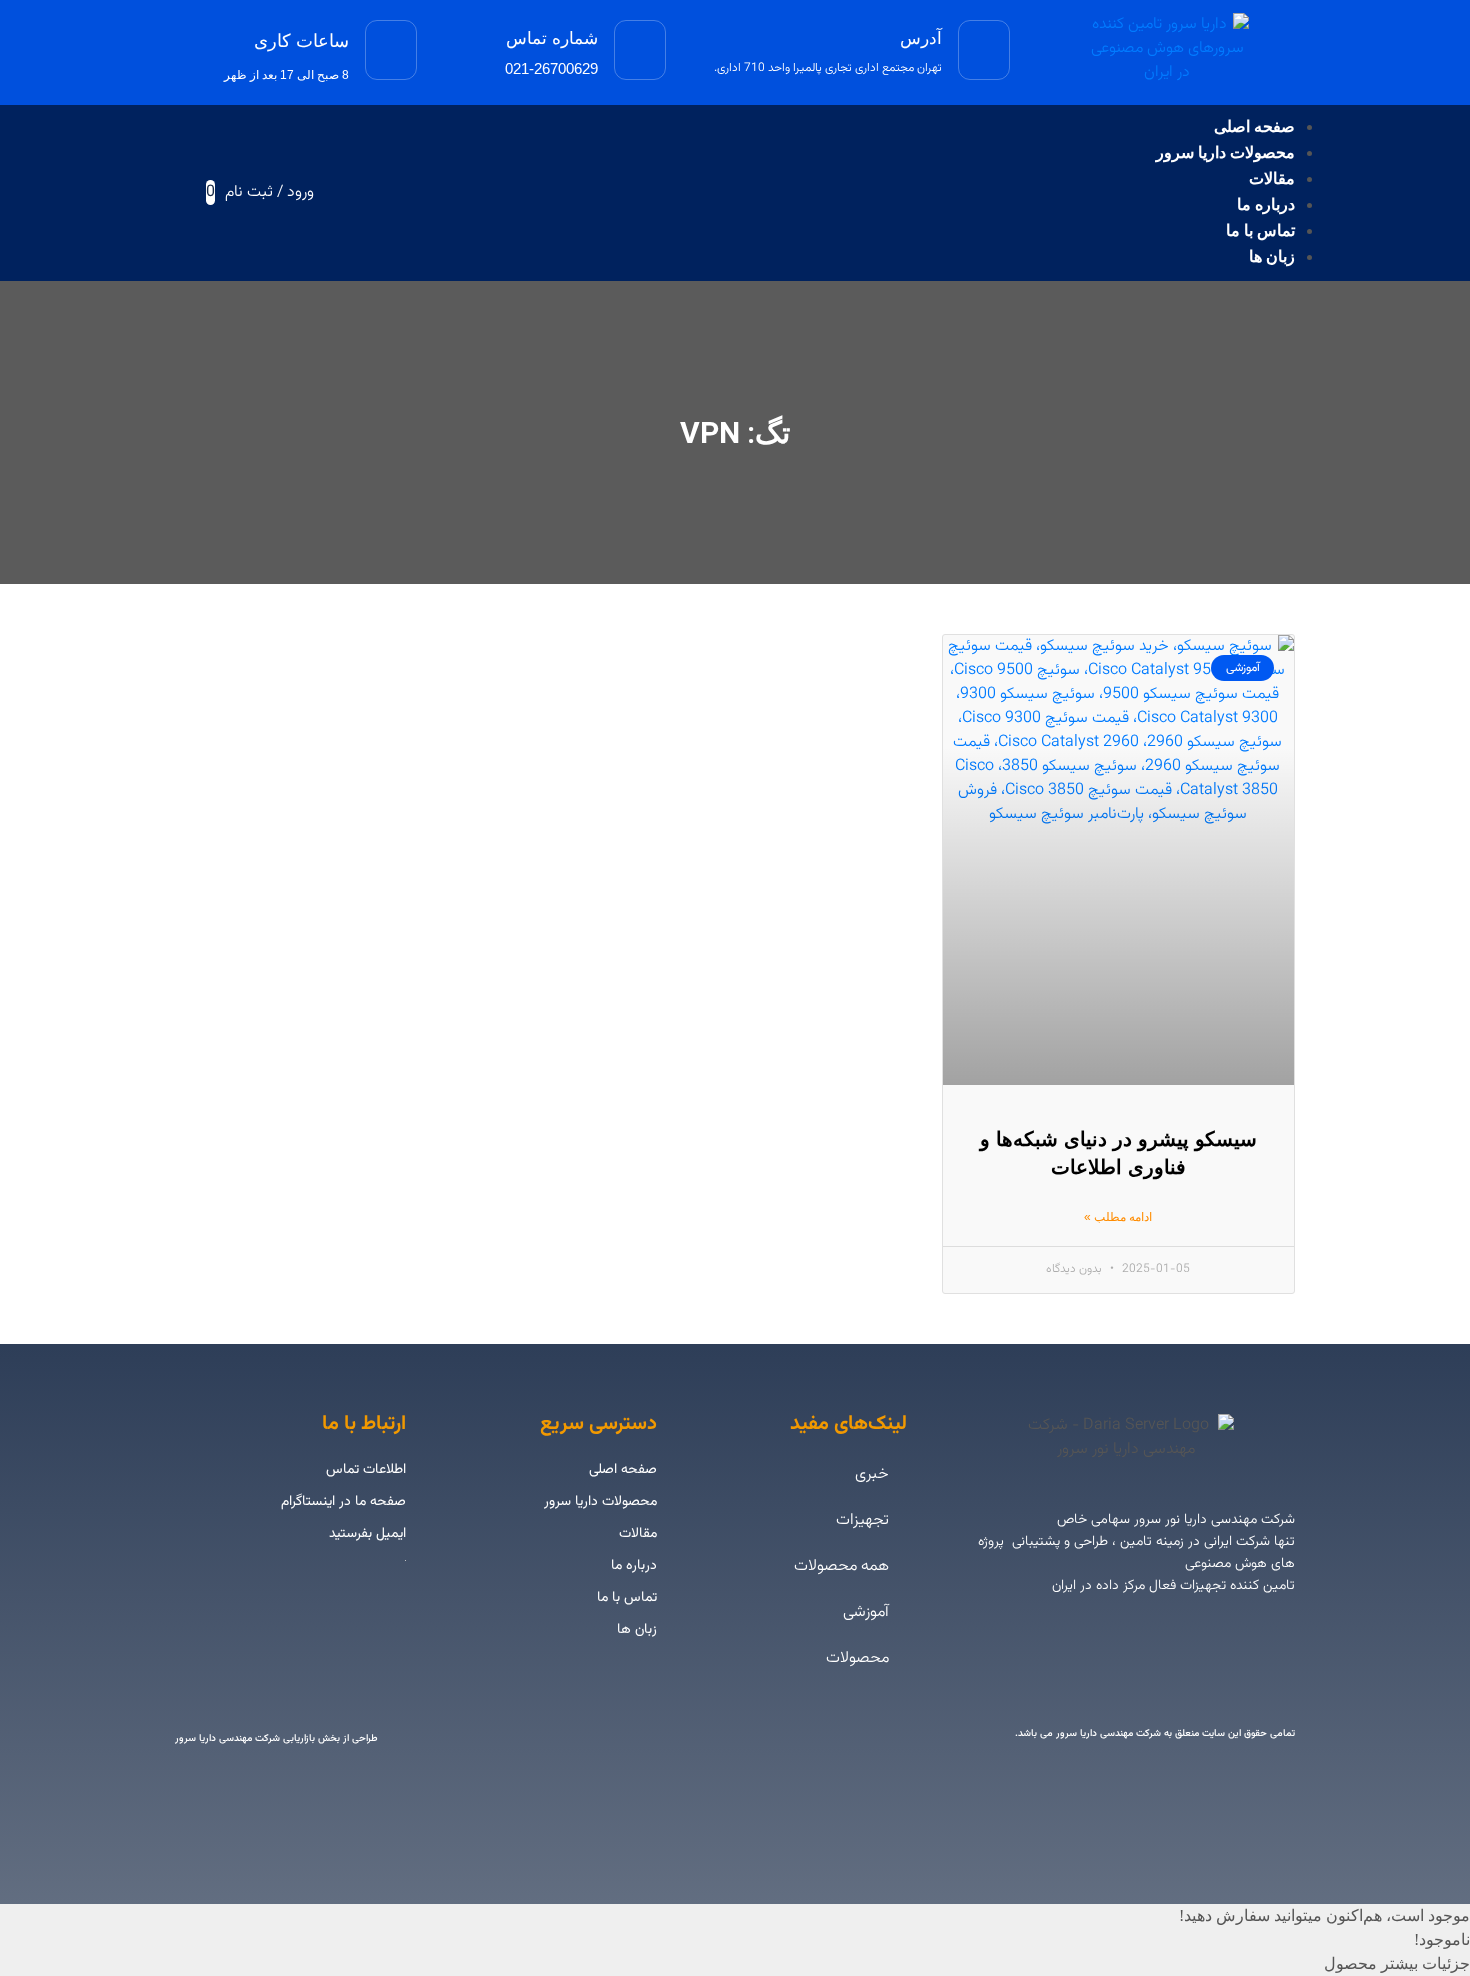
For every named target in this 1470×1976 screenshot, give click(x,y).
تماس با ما (1260, 230)
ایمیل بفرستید (367, 1534)
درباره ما (1266, 204)
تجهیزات (862, 1520)
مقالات (1272, 178)
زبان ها (1272, 256)
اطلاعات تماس (366, 1470)
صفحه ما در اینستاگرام (343, 1502)
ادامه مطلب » (1118, 1217)
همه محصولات (841, 1566)
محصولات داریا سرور (1225, 152)
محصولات (857, 1658)
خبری (872, 1474)
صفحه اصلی (1254, 126)
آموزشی (866, 1612)
